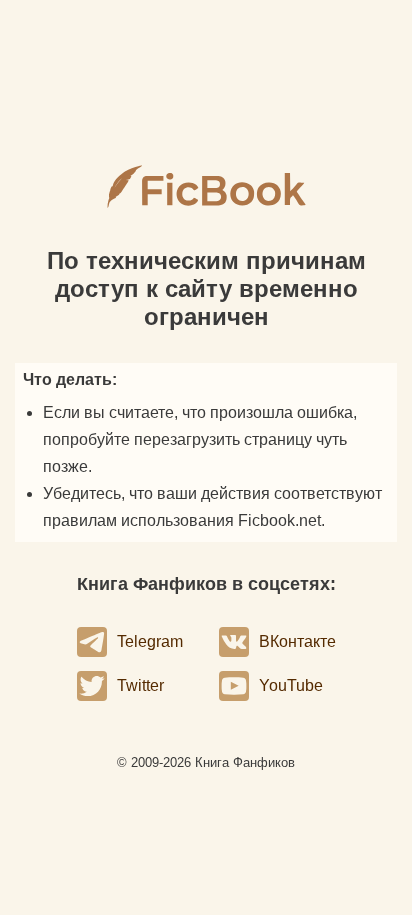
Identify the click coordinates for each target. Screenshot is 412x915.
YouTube (291, 685)
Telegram (150, 641)
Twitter (140, 685)
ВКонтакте (297, 641)
